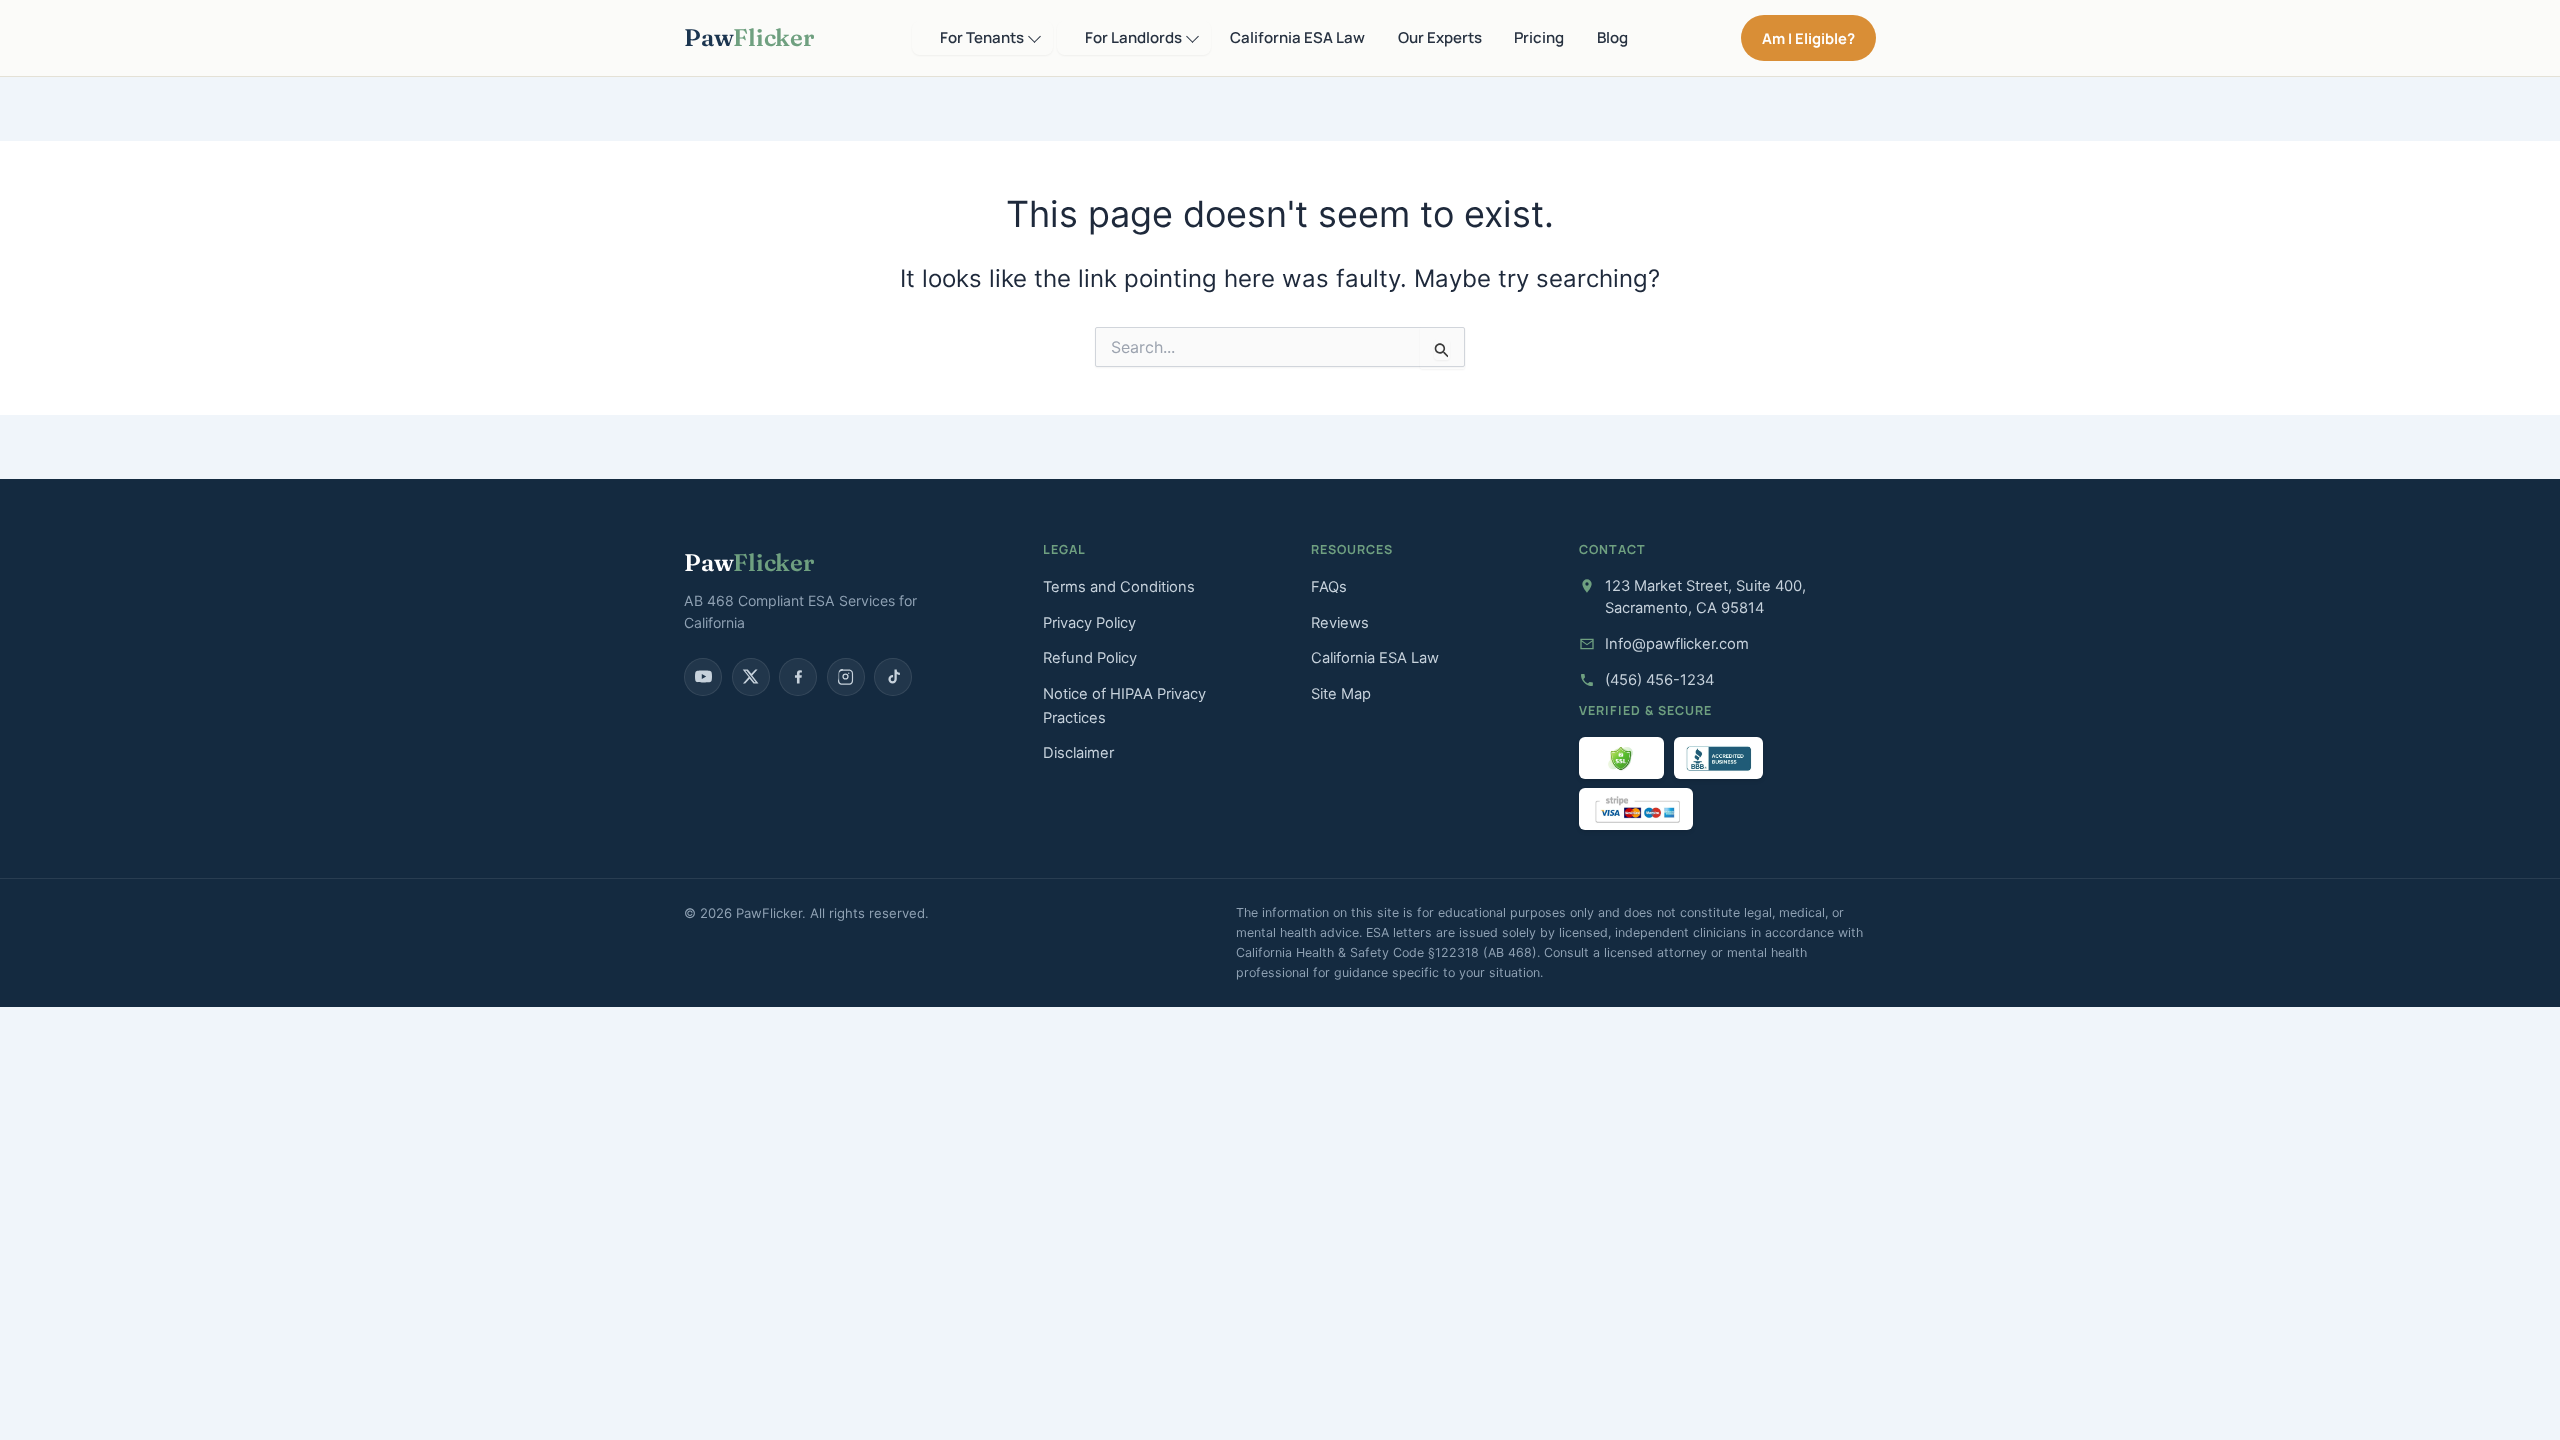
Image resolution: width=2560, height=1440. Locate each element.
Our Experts (1440, 37)
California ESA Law (1297, 37)
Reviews (1340, 623)
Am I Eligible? (1808, 38)
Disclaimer (1078, 753)
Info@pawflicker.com (1677, 644)
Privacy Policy (1089, 623)
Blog (1612, 37)
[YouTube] (703, 677)
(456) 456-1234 (1659, 680)
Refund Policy (1090, 658)
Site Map (1341, 694)
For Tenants (982, 37)
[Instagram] (846, 677)
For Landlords (1133, 37)
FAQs (1329, 587)
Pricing (1539, 37)
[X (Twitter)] (751, 677)
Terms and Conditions (1119, 587)
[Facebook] (798, 677)
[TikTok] (893, 677)
